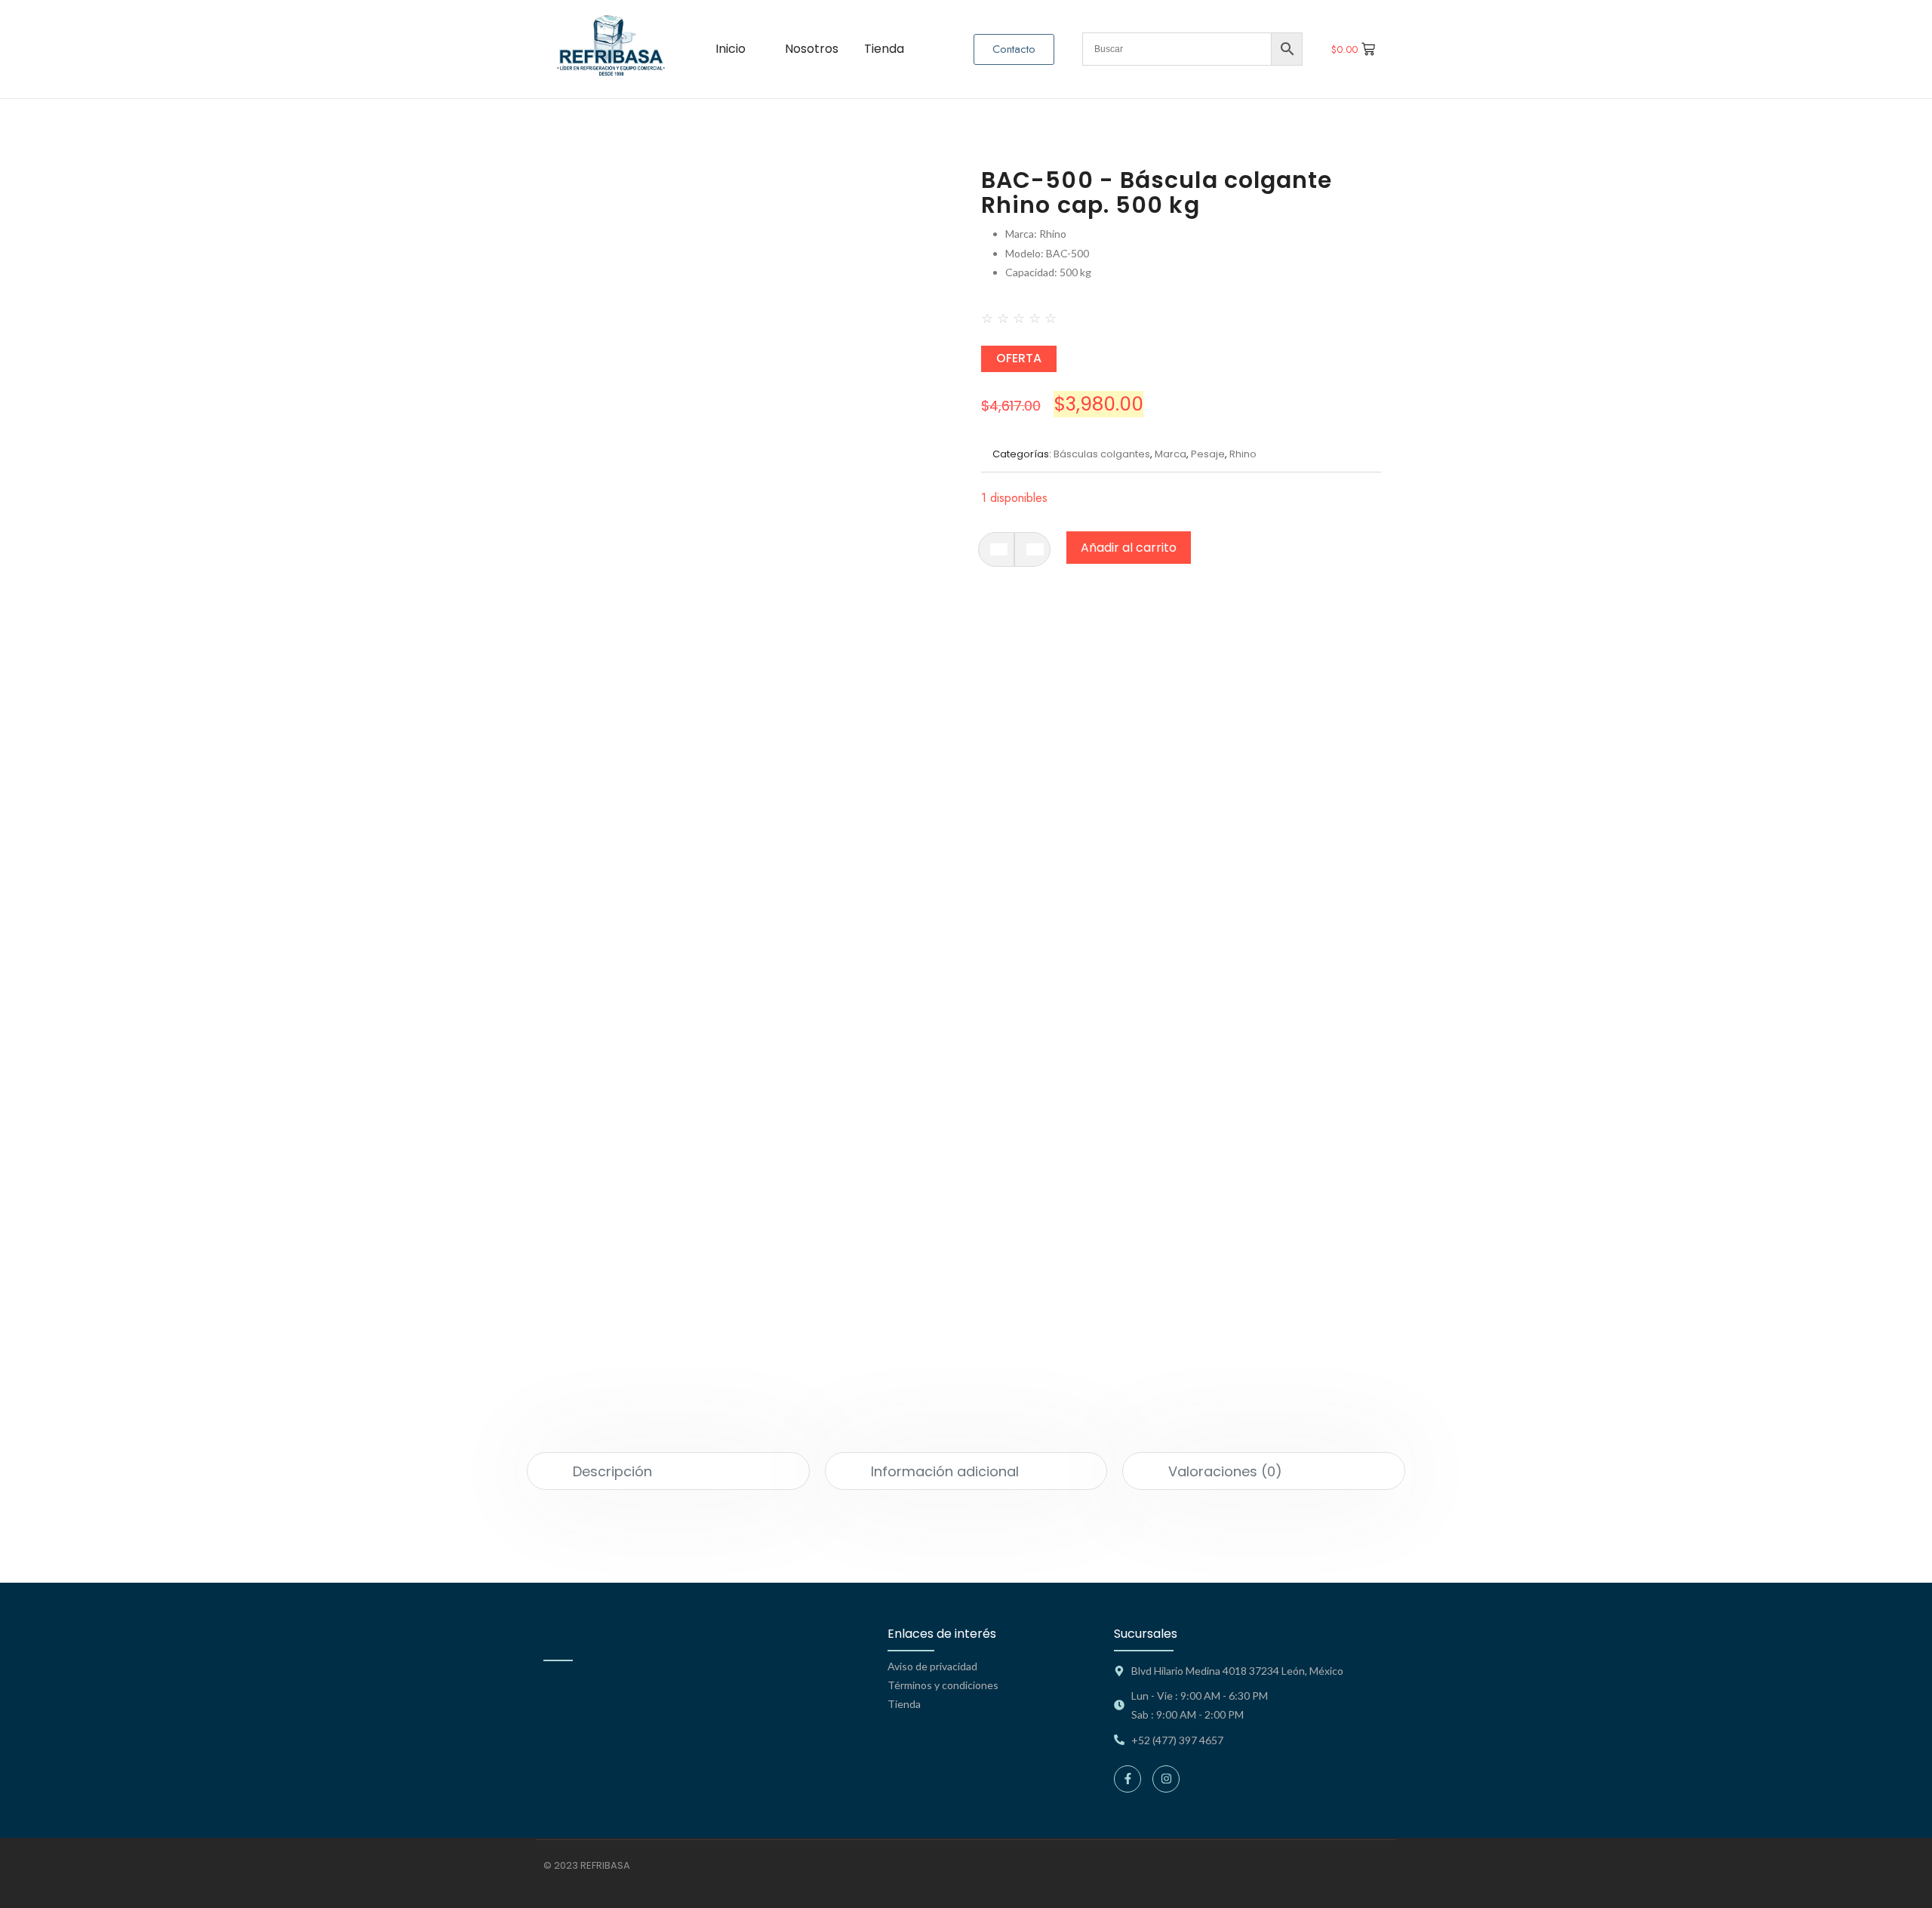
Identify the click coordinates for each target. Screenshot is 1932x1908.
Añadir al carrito (1129, 548)
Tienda (904, 1704)
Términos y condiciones (943, 1685)
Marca (1171, 454)
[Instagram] (1166, 1779)
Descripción (612, 1471)
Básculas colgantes (1102, 454)
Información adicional (945, 1471)
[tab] (668, 1471)
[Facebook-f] (1128, 1779)
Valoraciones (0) (1225, 1471)
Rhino (1243, 454)
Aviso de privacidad (932, 1666)
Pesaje (1208, 454)
